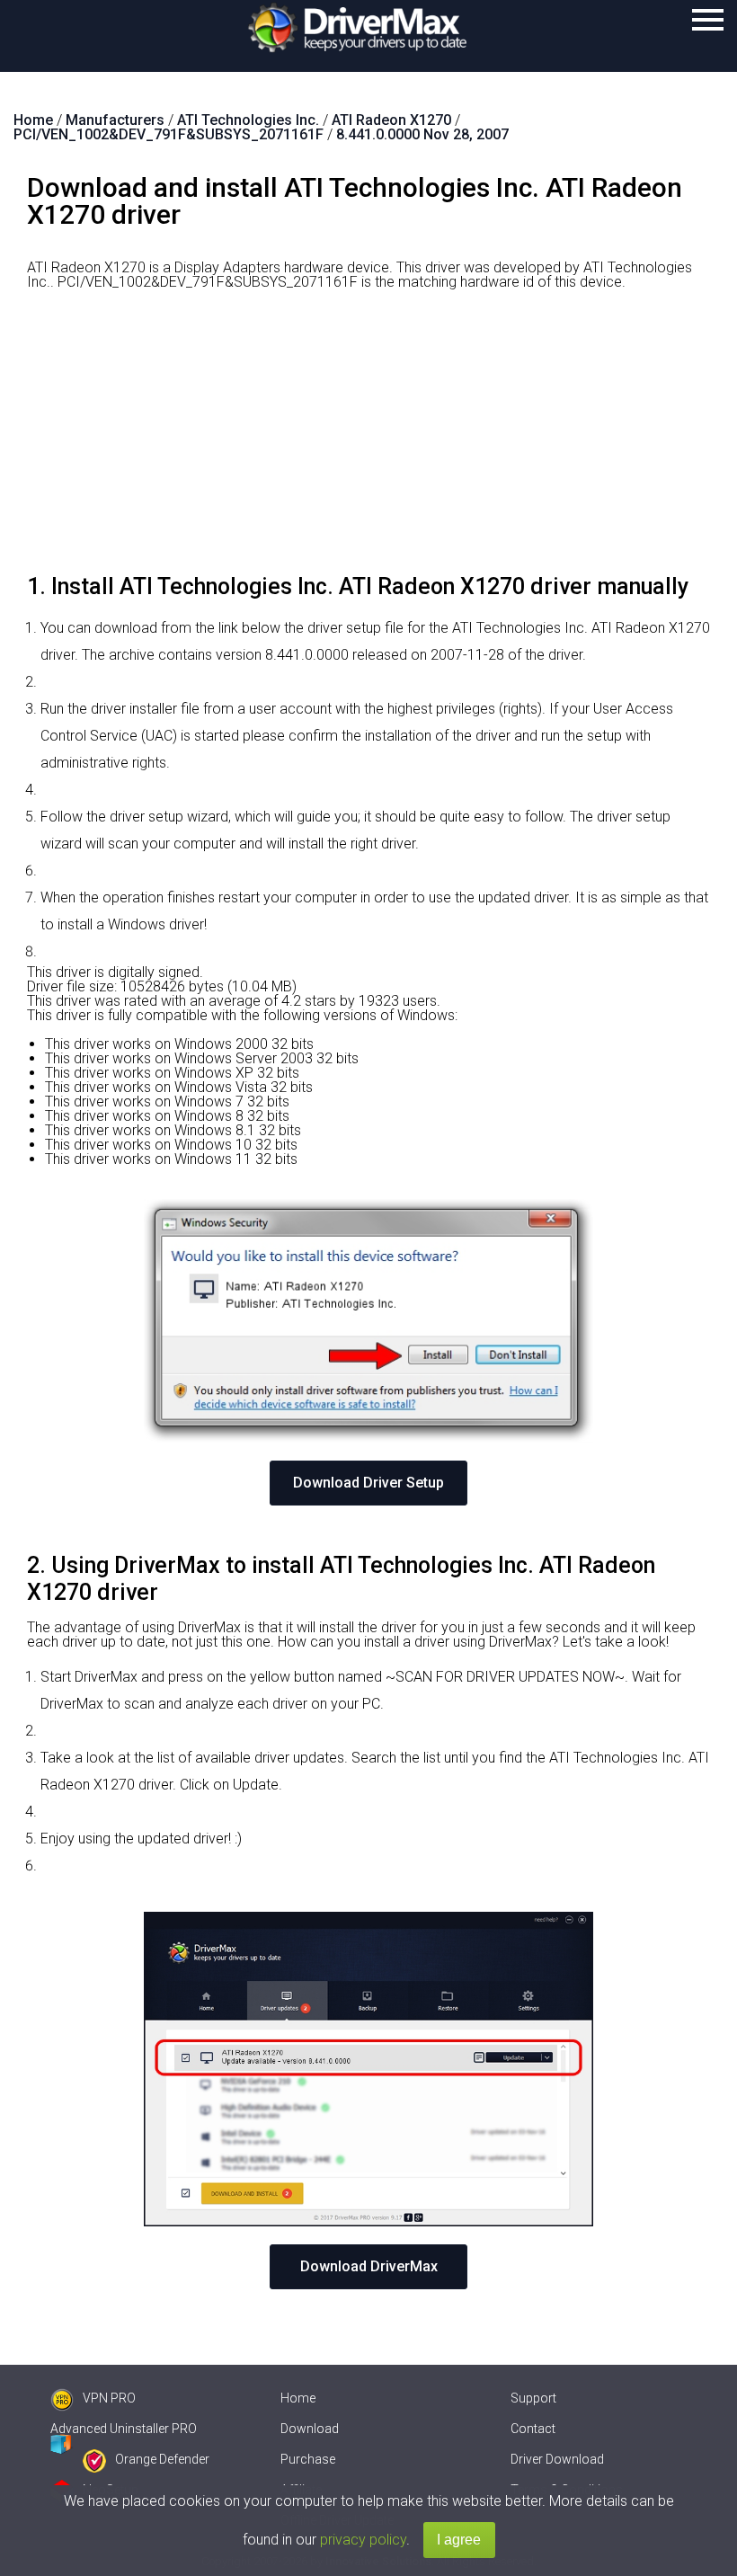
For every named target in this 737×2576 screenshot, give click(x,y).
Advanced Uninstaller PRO (124, 2429)
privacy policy (363, 2540)
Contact (533, 2429)
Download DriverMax (369, 2266)
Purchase (308, 2459)
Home (298, 2398)
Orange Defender (162, 2459)
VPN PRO (109, 2398)
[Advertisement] (368, 439)
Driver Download (557, 2459)
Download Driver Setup (368, 1483)
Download (310, 2429)
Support (533, 2398)
